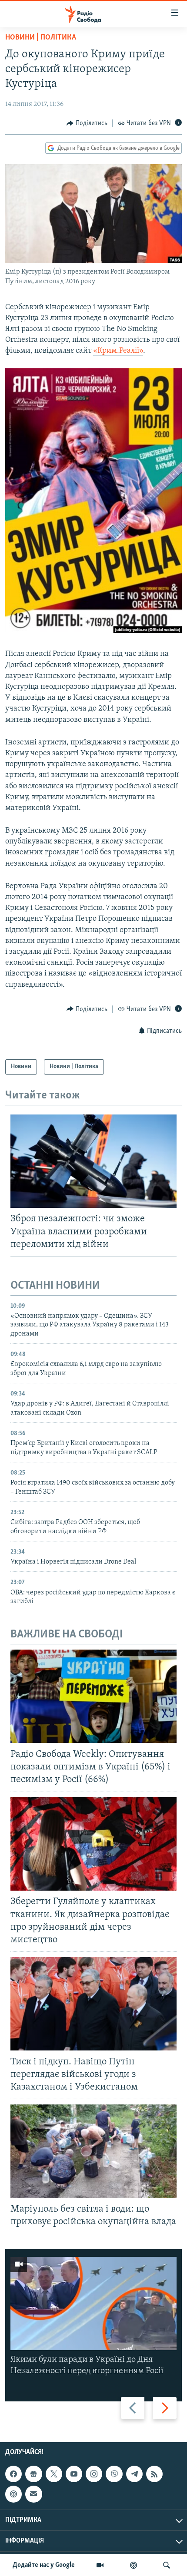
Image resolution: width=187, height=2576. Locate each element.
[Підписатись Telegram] (134, 2474)
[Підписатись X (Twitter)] (54, 2474)
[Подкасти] (134, 2565)
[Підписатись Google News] (33, 2474)
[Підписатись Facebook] (13, 2474)
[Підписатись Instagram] (94, 2474)
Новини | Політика (41, 38)
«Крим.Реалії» (118, 351)
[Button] (87, 123)
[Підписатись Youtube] (74, 2474)
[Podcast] (13, 2494)
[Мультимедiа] (100, 2565)
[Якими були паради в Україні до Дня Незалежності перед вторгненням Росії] (93, 2303)
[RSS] (154, 2474)
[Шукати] (167, 2565)
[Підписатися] (33, 2494)
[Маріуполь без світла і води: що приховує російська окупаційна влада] (93, 2151)
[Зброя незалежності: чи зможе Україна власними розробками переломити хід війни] (93, 1161)
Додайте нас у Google (44, 2565)
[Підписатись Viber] (114, 2474)
